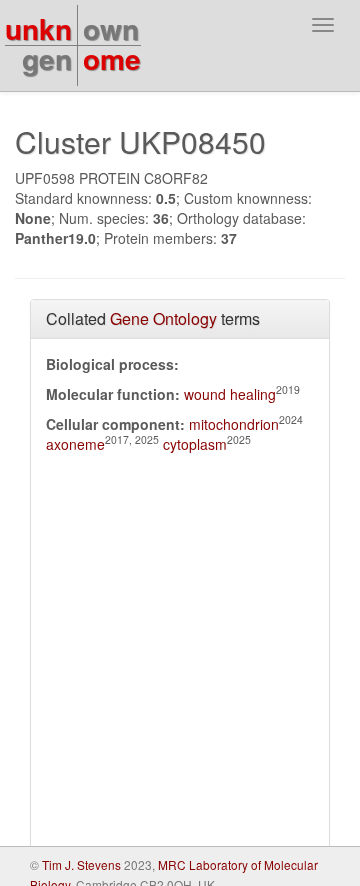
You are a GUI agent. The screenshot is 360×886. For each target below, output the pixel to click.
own (111, 28)
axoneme (75, 444)
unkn (38, 28)
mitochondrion (234, 424)
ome (112, 58)
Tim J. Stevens (81, 864)
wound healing (230, 394)
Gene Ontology (163, 318)
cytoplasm (195, 444)
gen (47, 58)
